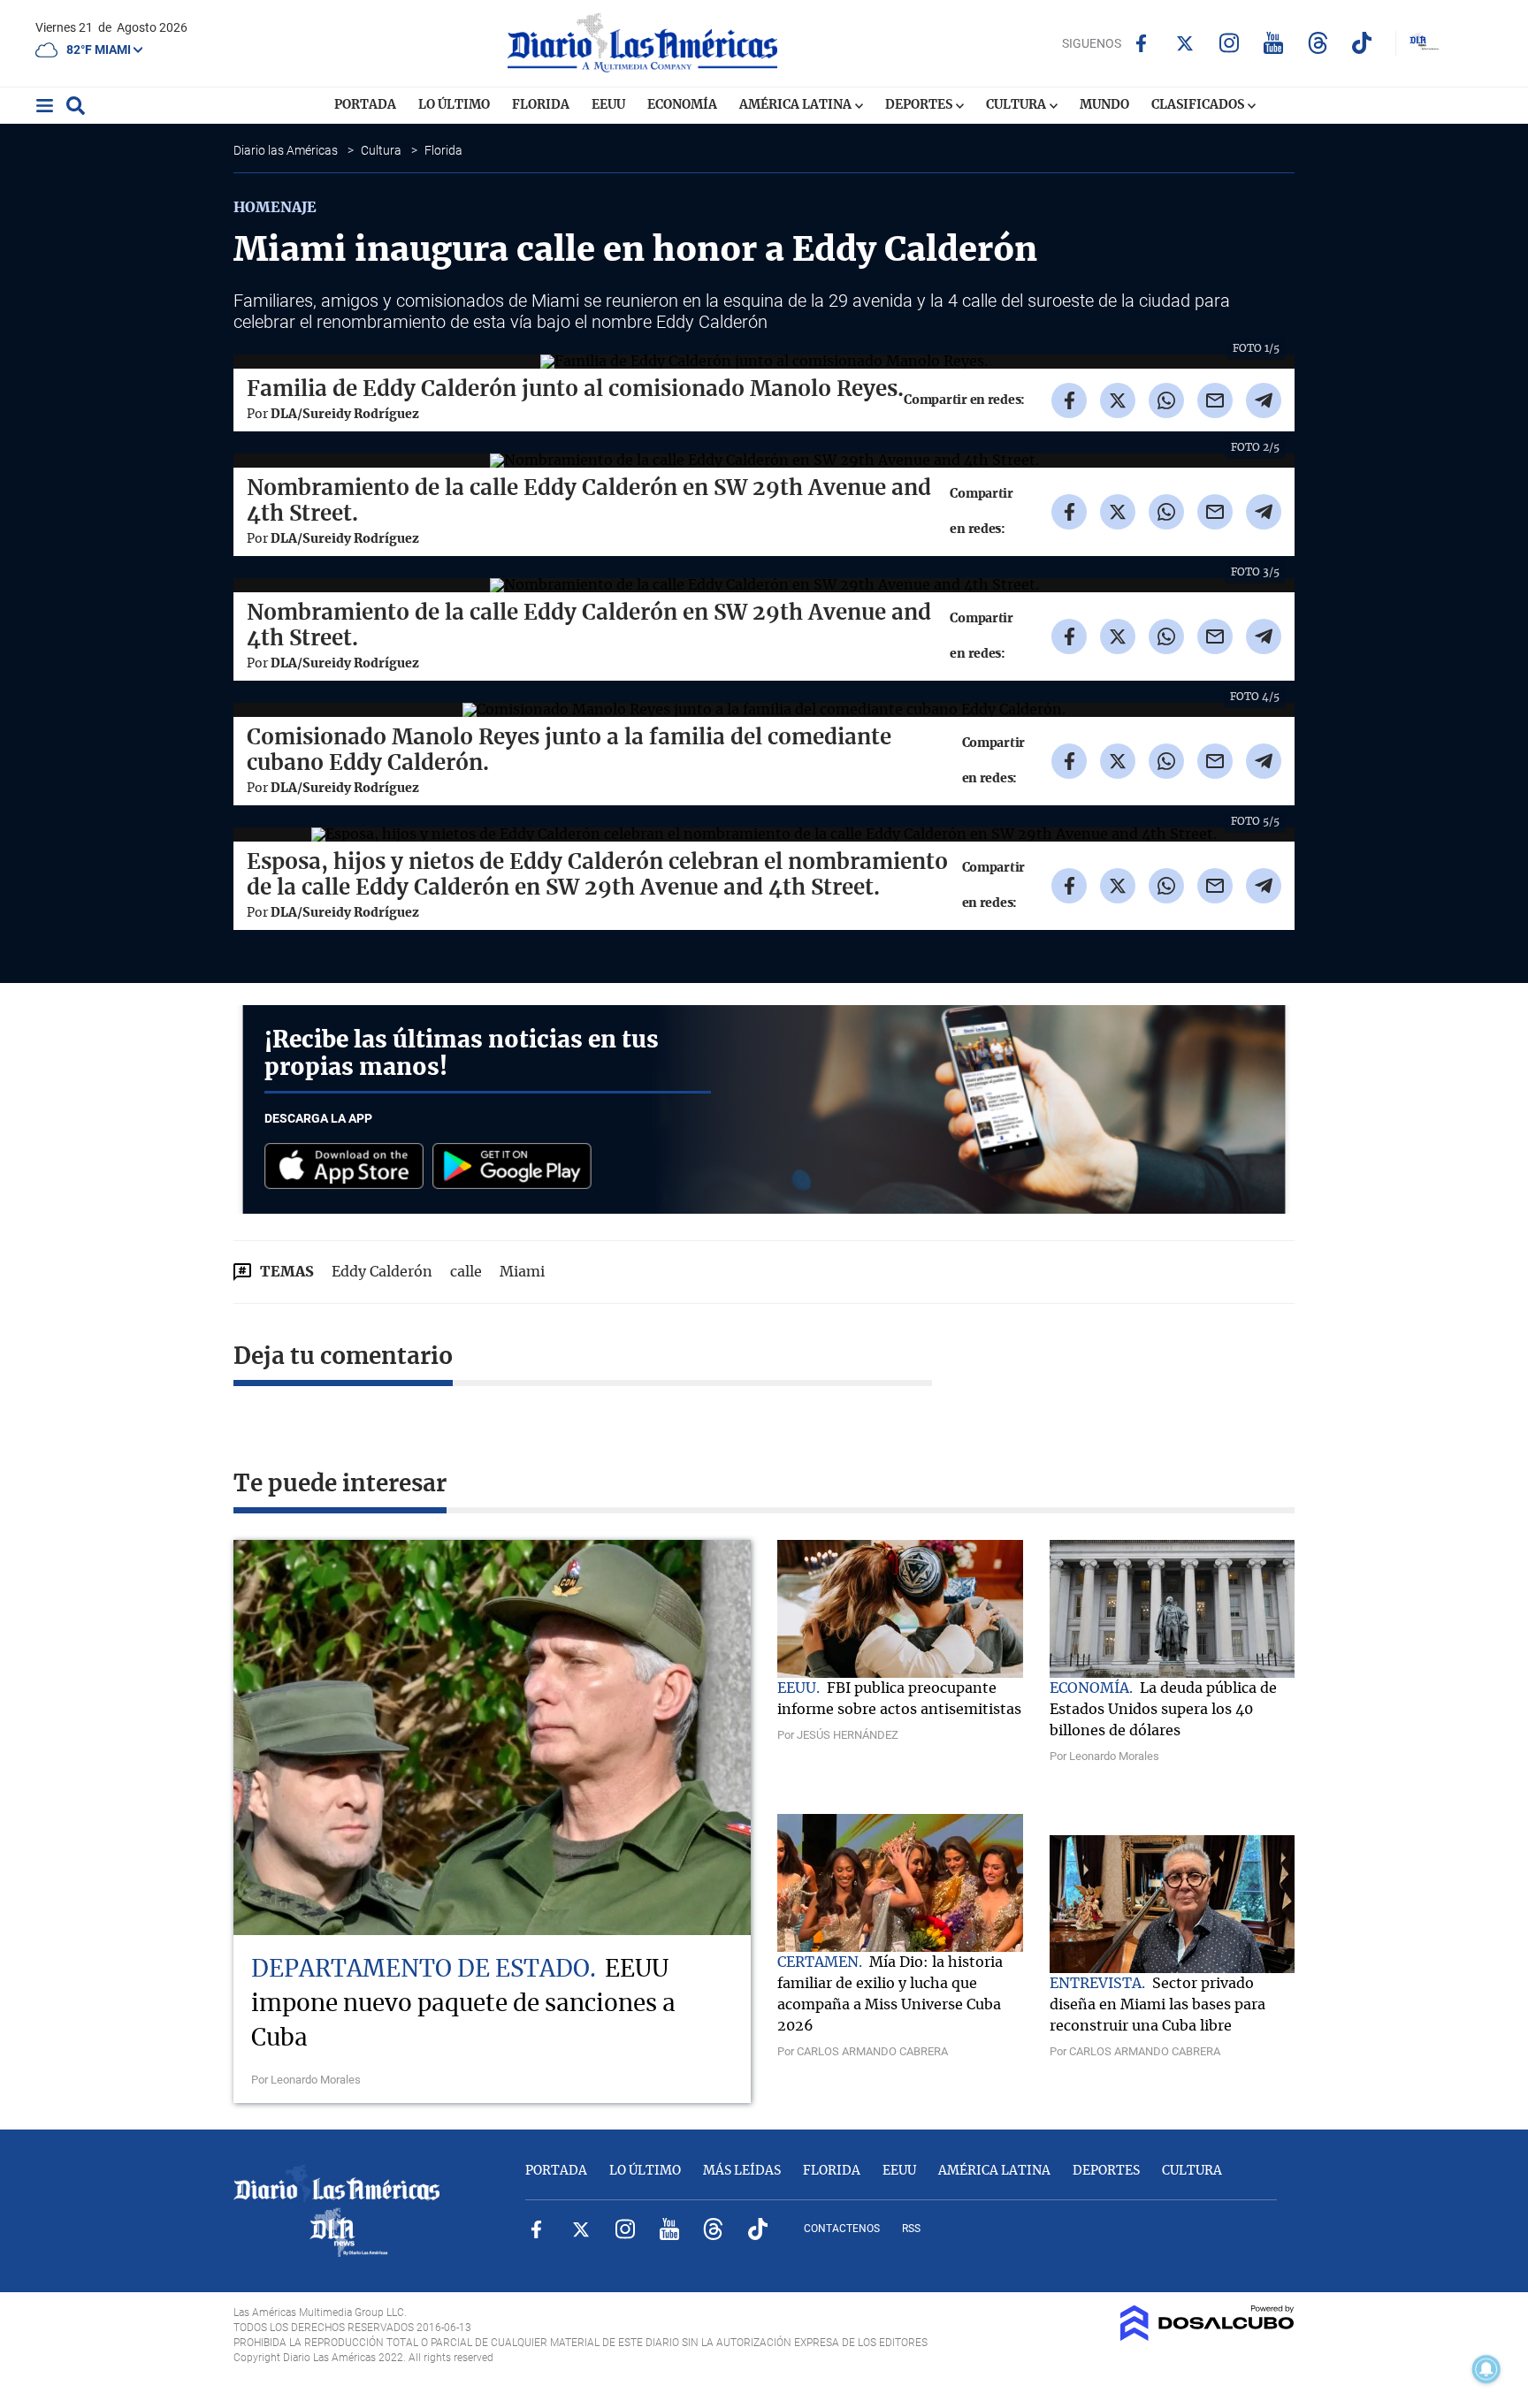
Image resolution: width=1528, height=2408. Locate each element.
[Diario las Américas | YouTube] (1274, 43)
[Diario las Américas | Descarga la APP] (348, 1167)
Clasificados (1199, 105)
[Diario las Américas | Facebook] (1141, 43)
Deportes (920, 105)
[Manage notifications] (1486, 2369)
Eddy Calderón (382, 1272)
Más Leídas (742, 2171)
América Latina (797, 105)
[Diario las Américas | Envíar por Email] (1215, 400)
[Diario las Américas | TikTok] (1362, 43)
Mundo (1104, 105)
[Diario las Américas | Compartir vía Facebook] (1069, 400)
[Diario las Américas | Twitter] (1185, 43)
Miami (522, 1272)
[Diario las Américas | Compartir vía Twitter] (1118, 400)
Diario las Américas (287, 150)
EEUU (608, 105)
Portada (365, 105)
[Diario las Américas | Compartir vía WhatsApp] (1166, 400)
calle (466, 1272)
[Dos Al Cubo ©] (1207, 2336)
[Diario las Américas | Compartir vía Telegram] (1264, 400)
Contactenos (842, 2229)
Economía (682, 105)
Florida (541, 105)
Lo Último (454, 105)
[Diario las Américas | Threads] (1318, 43)
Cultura (1017, 105)
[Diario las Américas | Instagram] (1230, 43)
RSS (911, 2229)
